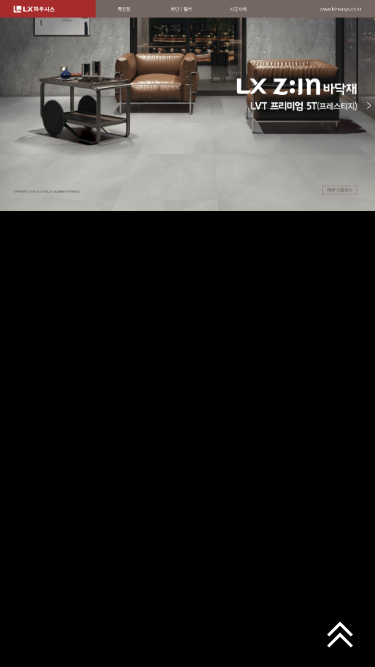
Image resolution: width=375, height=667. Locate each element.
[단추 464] (339, 190)
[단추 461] (181, 9)
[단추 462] (238, 9)
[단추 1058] (340, 9)
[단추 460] (124, 9)
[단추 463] (187, 106)
